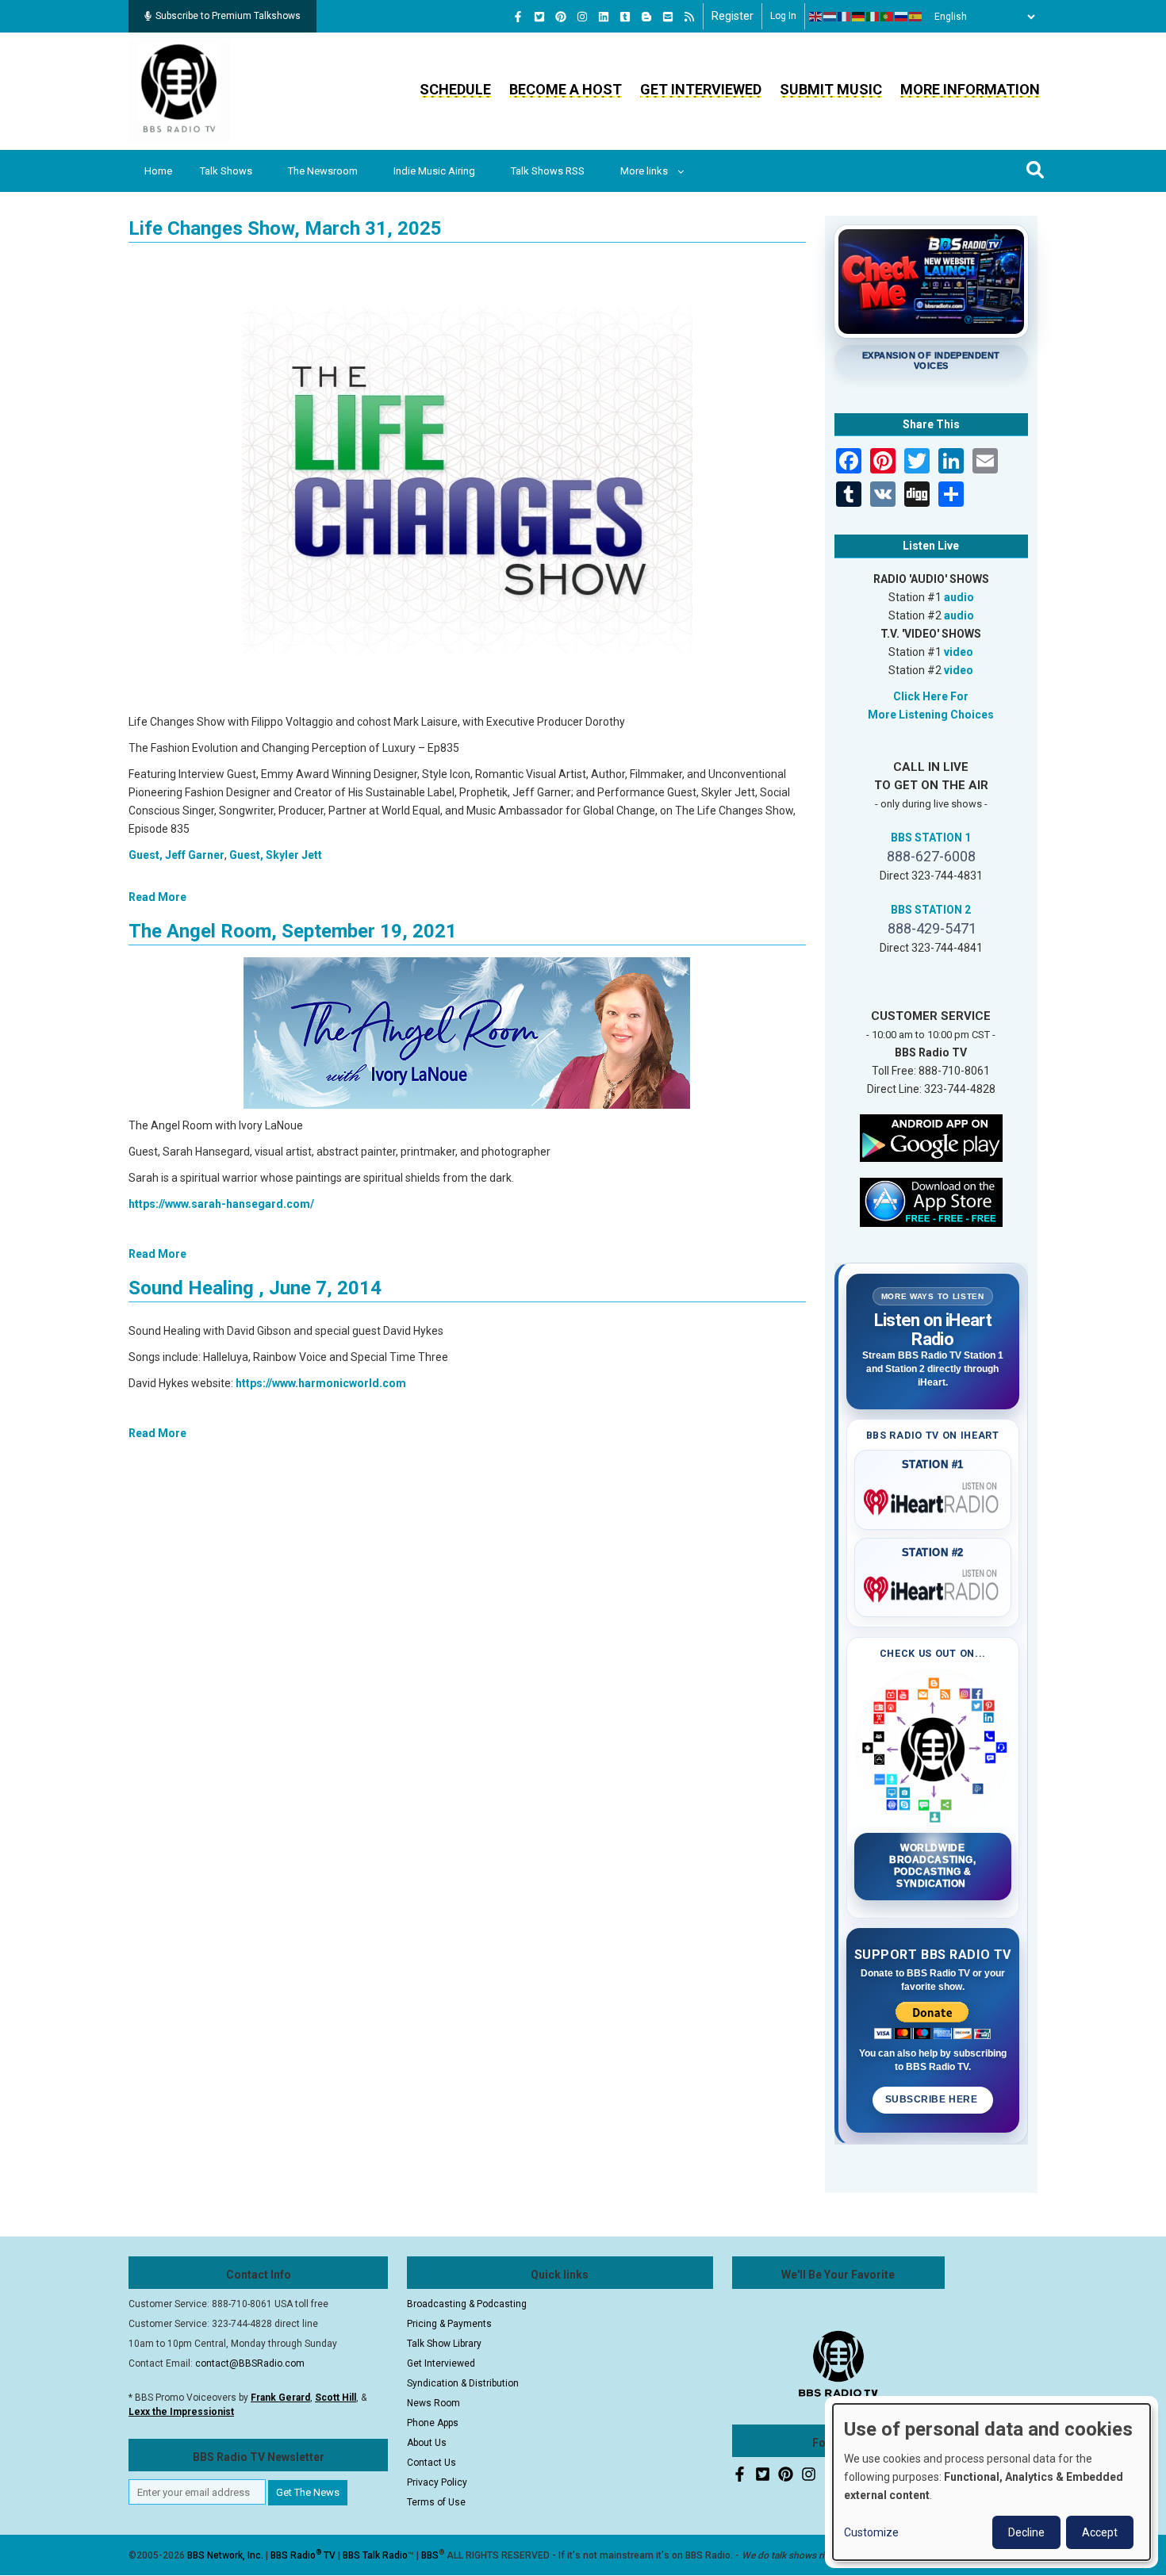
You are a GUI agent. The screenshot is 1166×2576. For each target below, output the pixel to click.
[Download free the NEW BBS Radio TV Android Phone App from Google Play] (931, 1137)
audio (959, 597)
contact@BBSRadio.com (250, 2363)
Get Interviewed (701, 89)
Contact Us (431, 2463)
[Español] (916, 17)
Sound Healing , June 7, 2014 (255, 1288)
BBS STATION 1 (931, 838)
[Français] (845, 17)
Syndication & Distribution (463, 2383)
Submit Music (831, 89)
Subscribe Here (933, 2099)
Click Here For (931, 696)
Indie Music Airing (434, 171)
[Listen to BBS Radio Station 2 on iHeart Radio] (933, 1586)
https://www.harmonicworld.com (321, 1383)
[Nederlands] (830, 17)
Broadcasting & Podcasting (467, 2304)
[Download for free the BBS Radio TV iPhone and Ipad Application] (931, 1201)
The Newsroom (323, 171)
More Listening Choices (931, 715)
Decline (1026, 2532)
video (959, 652)
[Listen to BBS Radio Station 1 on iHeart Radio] (933, 1499)
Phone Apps (433, 2423)
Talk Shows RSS (548, 171)
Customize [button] (871, 2532)
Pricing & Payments (449, 2324)
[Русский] (902, 17)
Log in (783, 16)
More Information (970, 89)
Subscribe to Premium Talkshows (228, 16)
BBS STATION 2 (931, 910)
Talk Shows (226, 171)
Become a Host (566, 89)
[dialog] (991, 2482)
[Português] (888, 17)
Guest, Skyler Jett (276, 855)
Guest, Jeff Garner (176, 855)
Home (158, 171)
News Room (433, 2403)
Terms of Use (436, 2502)
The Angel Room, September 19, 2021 (293, 931)
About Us (427, 2443)
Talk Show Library (444, 2344)
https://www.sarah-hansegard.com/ (221, 1204)
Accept (1100, 2532)
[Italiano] (873, 17)
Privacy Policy (437, 2482)
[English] (816, 17)
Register (733, 16)
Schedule (455, 89)
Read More (157, 897)
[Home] (179, 90)
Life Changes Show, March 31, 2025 (285, 228)
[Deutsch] (859, 17)
